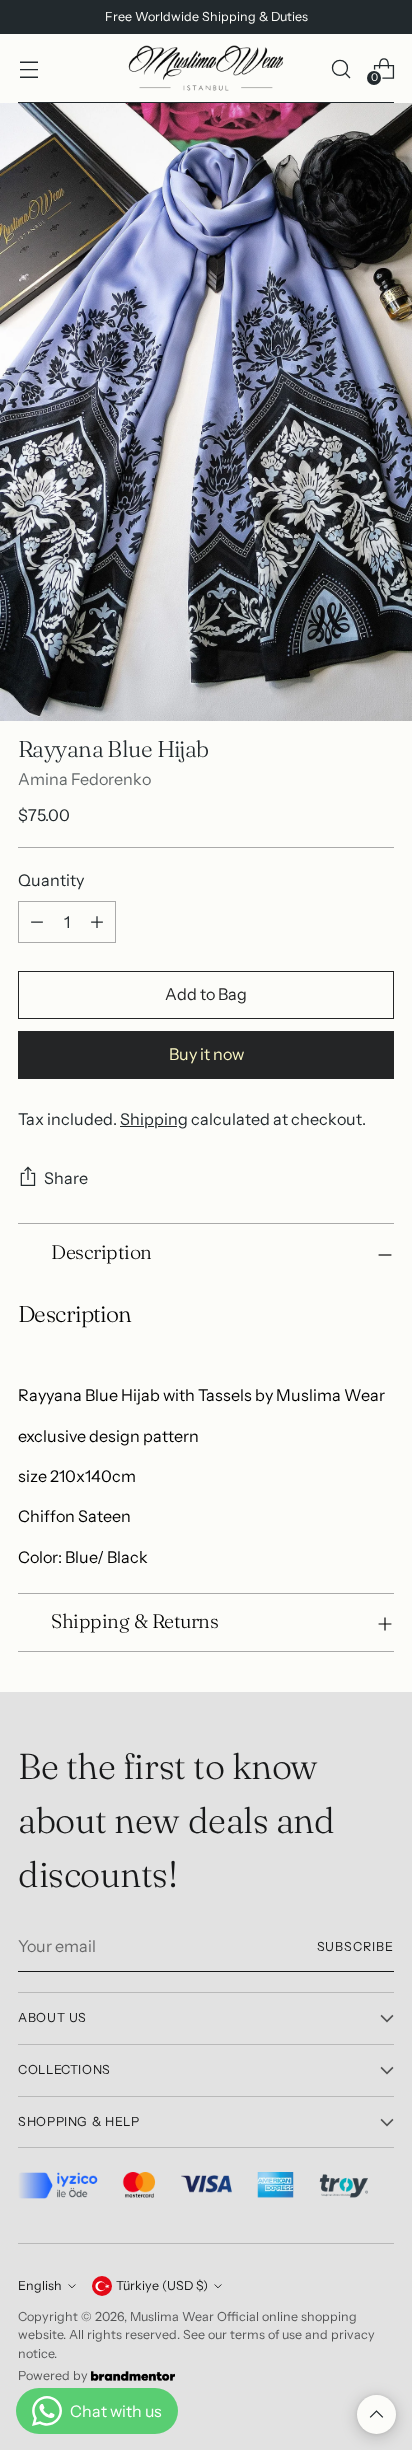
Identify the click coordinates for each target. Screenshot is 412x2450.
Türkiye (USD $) (162, 2285)
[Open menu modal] (28, 68)
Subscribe (356, 1946)
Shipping (154, 1119)
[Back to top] (376, 2414)
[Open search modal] (340, 68)
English (40, 2285)
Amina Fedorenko (84, 779)
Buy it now (206, 1054)
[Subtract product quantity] (37, 922)
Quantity (51, 880)
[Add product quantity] (97, 922)
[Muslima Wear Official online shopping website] (206, 68)
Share (66, 1178)
